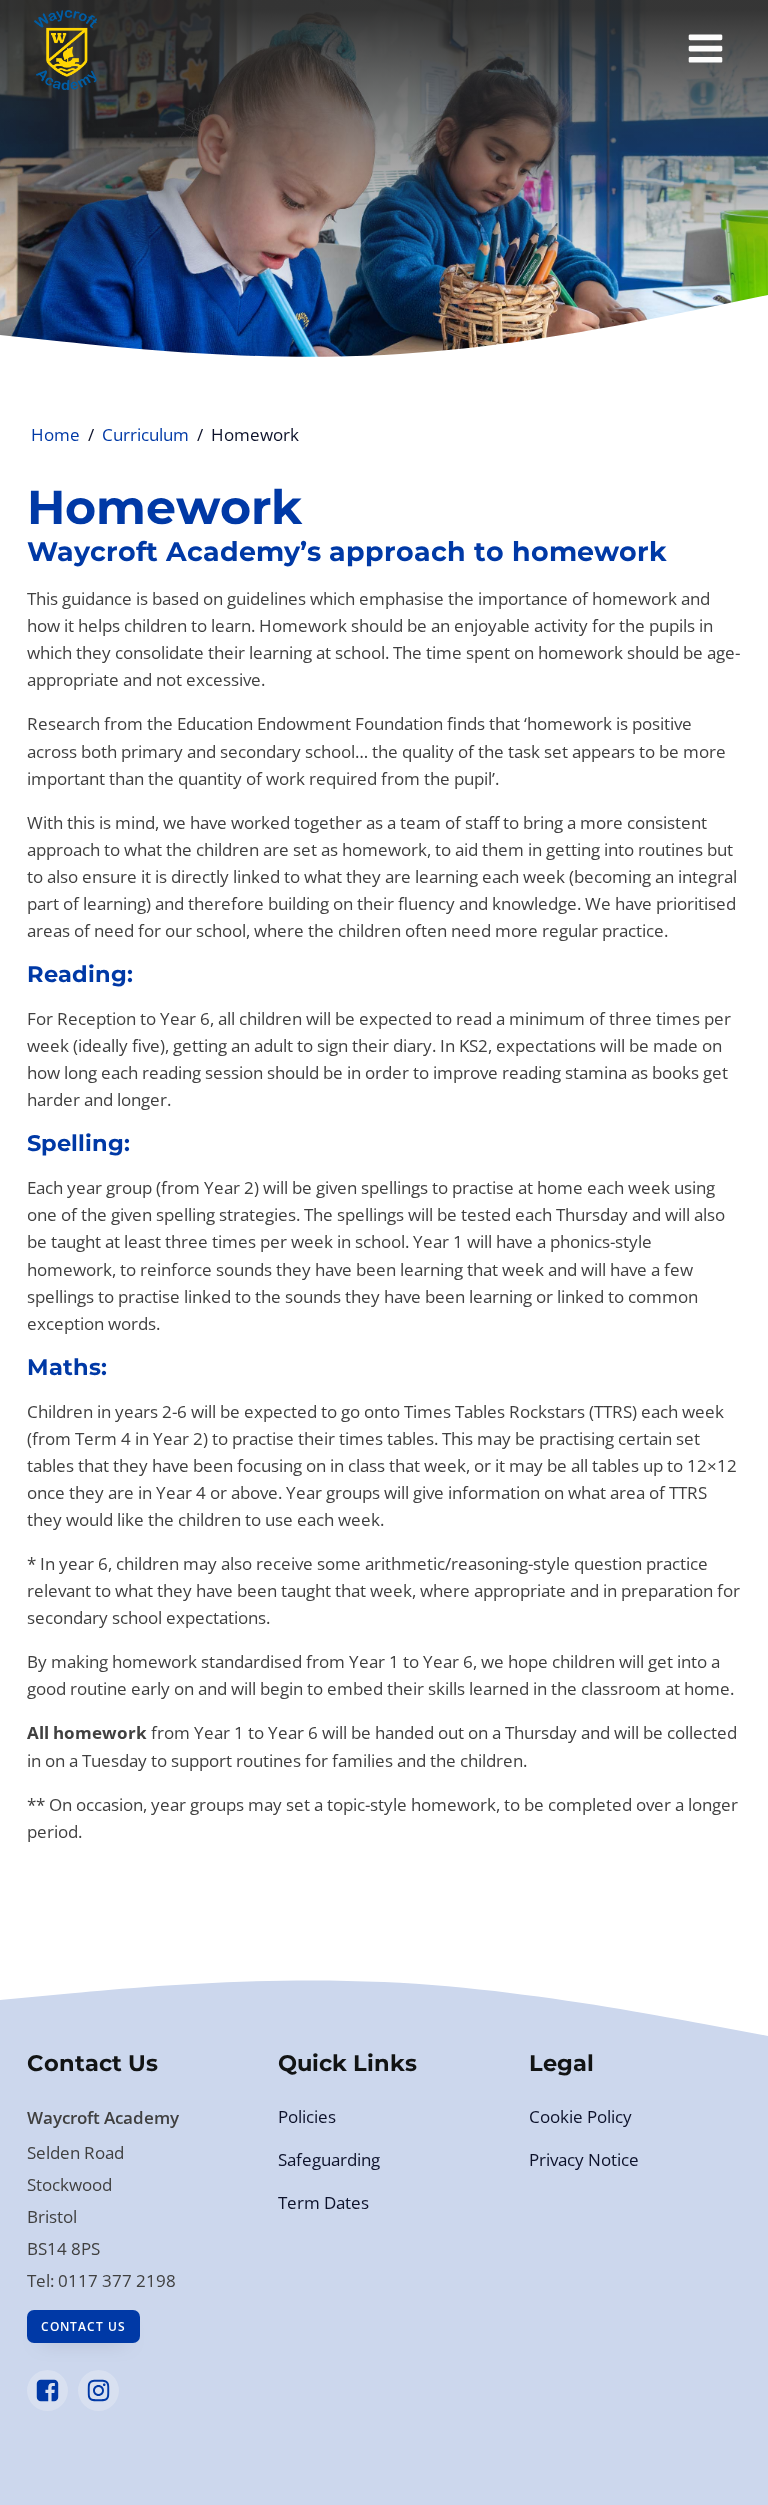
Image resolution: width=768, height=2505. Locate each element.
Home (55, 434)
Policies (307, 2116)
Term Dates (323, 2202)
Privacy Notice (584, 2159)
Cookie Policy (580, 2116)
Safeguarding (329, 2159)
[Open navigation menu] (705, 50)
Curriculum (145, 434)
